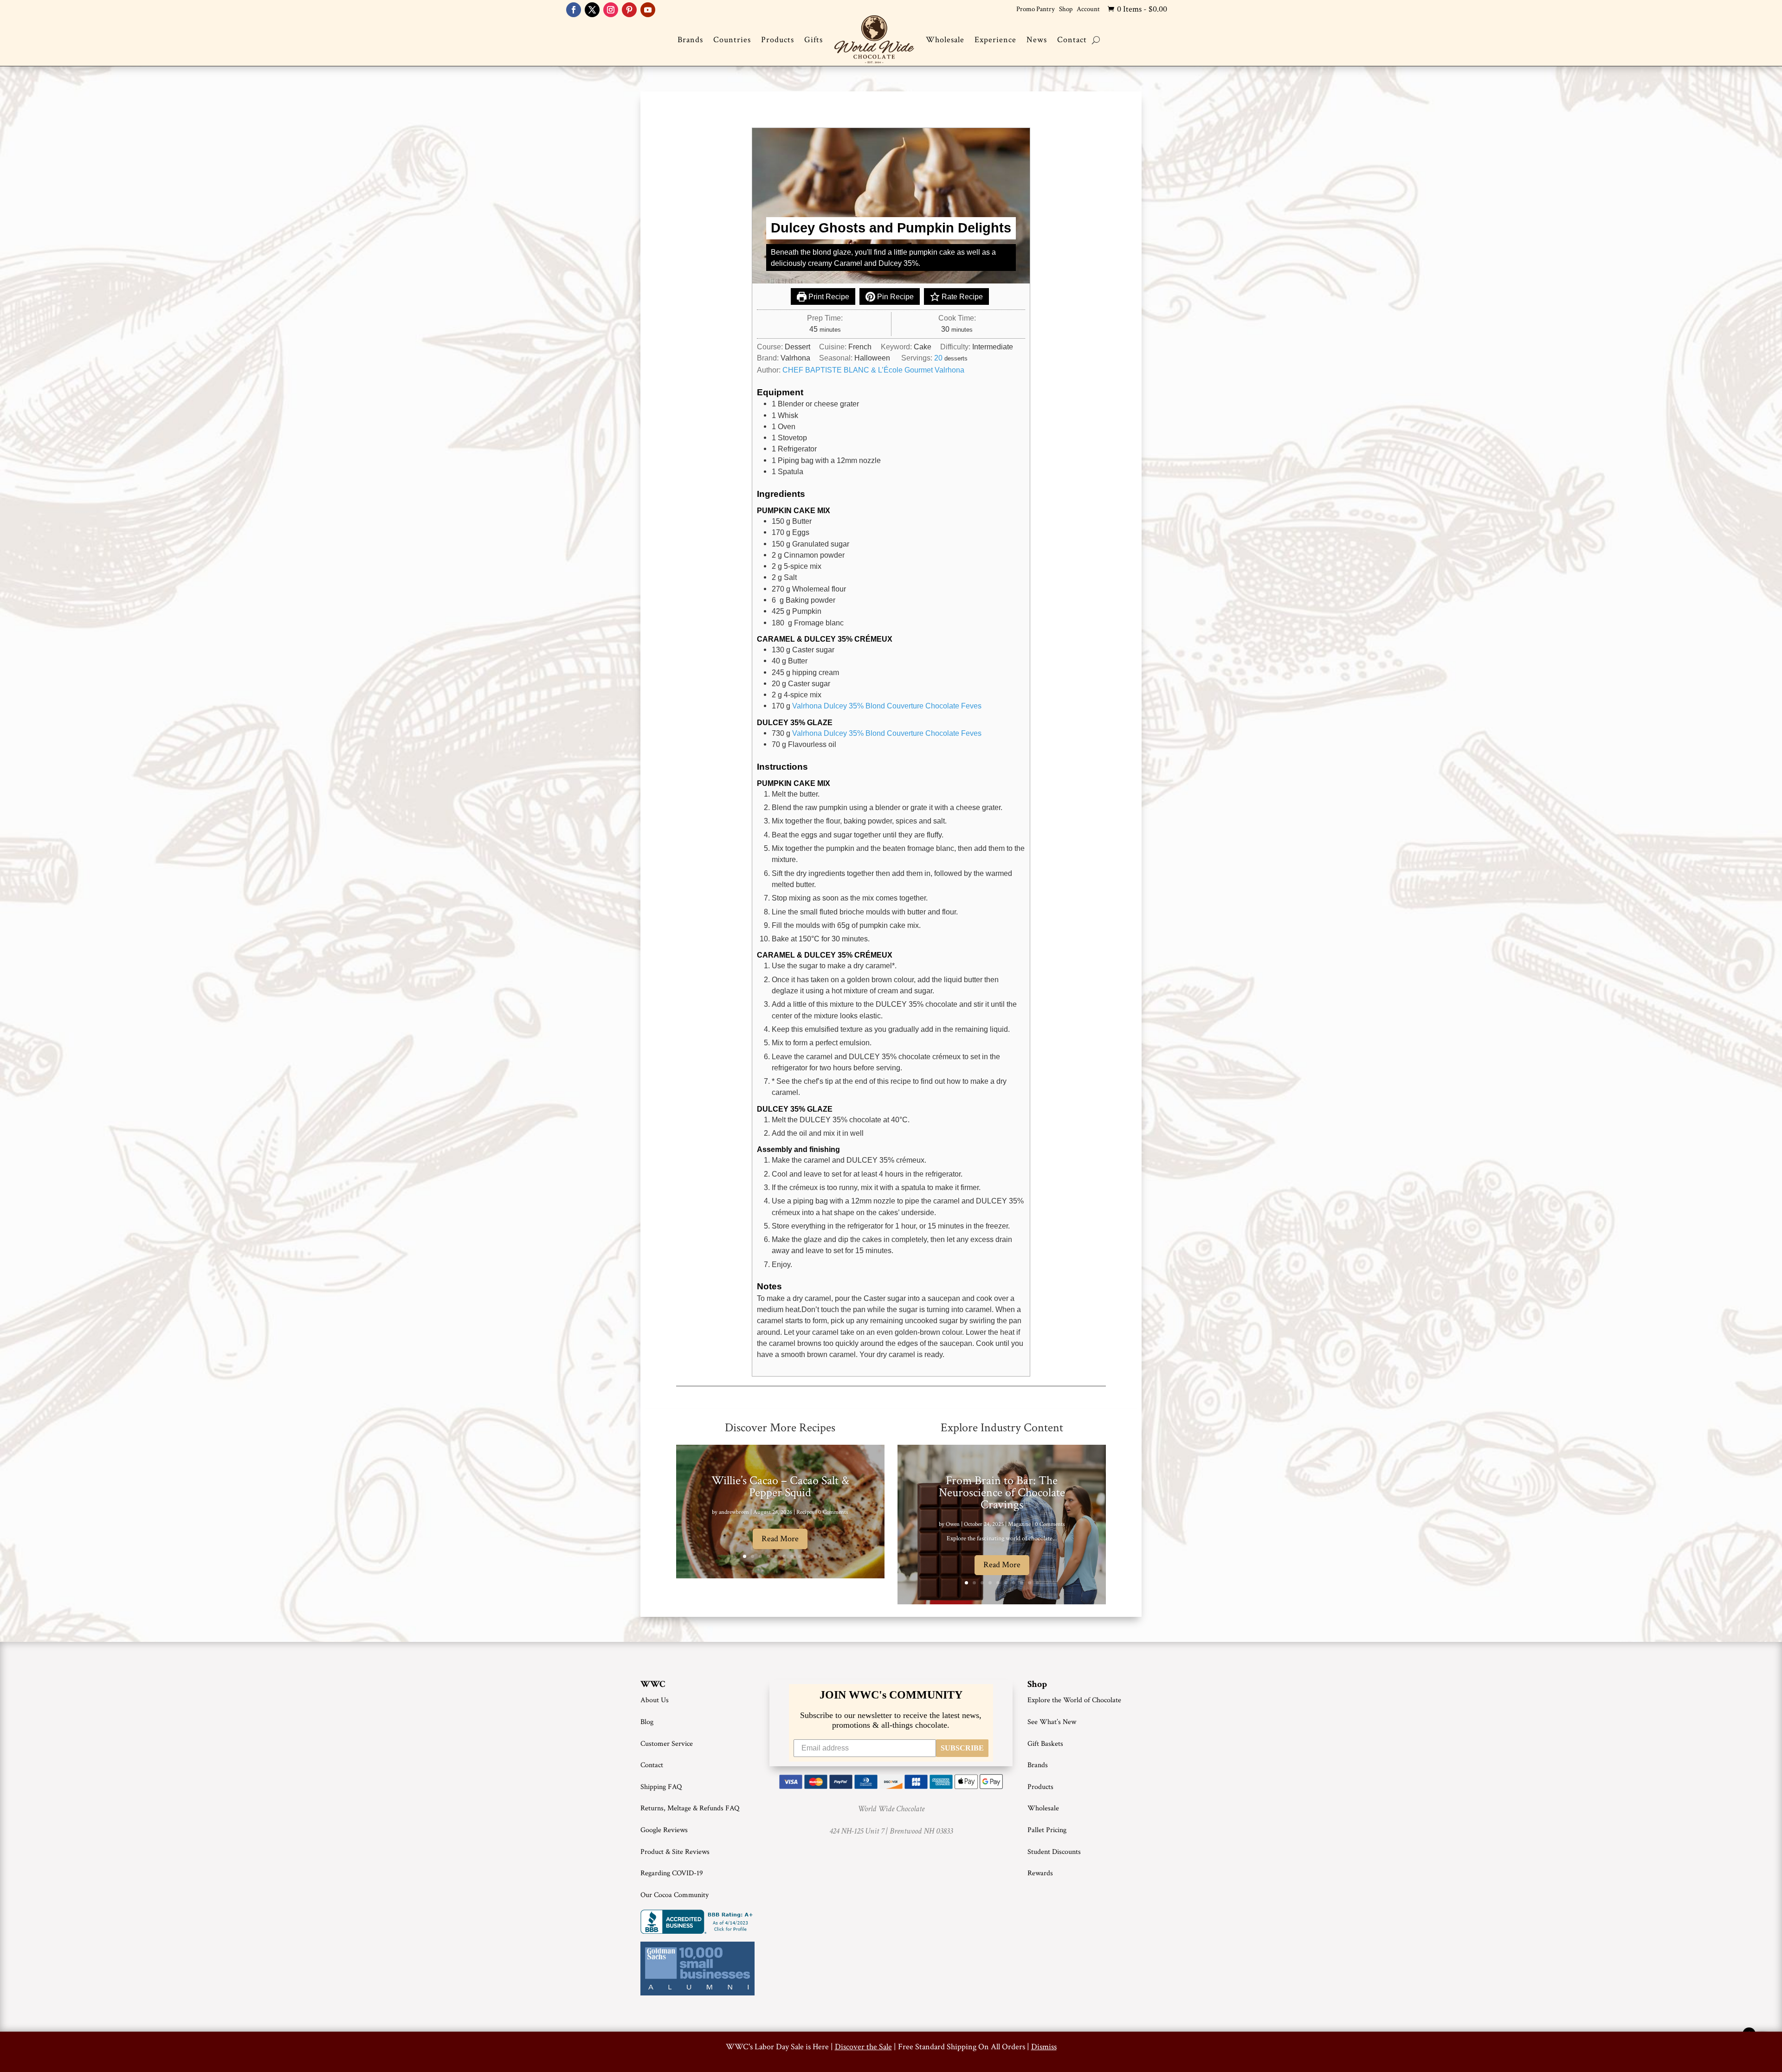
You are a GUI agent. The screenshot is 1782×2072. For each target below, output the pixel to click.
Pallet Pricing (1047, 1830)
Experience (995, 40)
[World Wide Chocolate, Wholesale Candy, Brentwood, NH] (698, 1922)
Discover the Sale (863, 2047)
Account (1088, 9)
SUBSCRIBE (962, 1748)
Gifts (814, 40)
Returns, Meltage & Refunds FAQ (690, 1808)
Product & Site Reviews (675, 1852)
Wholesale (945, 40)
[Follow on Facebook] (574, 10)
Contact (1072, 40)
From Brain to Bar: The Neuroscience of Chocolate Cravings (1002, 1493)
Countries (732, 40)
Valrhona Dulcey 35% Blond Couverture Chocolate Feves (887, 706)
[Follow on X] (592, 10)
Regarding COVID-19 (672, 1873)
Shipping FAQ (661, 1787)
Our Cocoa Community (675, 1895)
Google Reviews (664, 1830)
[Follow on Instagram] (611, 10)
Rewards (1040, 1873)
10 (816, 1556)
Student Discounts (1054, 1852)
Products (778, 40)
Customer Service (667, 1744)
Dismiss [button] (1044, 2047)
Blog (647, 1722)
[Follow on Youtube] (648, 10)
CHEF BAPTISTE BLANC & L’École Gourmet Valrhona (873, 370)
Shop (1066, 9)
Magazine (1019, 1524)
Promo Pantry (1036, 9)
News (1037, 40)
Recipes (805, 1512)
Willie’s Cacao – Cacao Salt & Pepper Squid (780, 1486)
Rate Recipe (961, 296)
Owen (953, 1524)
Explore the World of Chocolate (1074, 1700)
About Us (655, 1700)
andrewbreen (734, 1512)
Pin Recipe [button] (894, 296)
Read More (780, 1539)
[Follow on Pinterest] (629, 10)
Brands (690, 40)
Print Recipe (828, 296)
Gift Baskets (1045, 1744)
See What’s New (1052, 1722)
